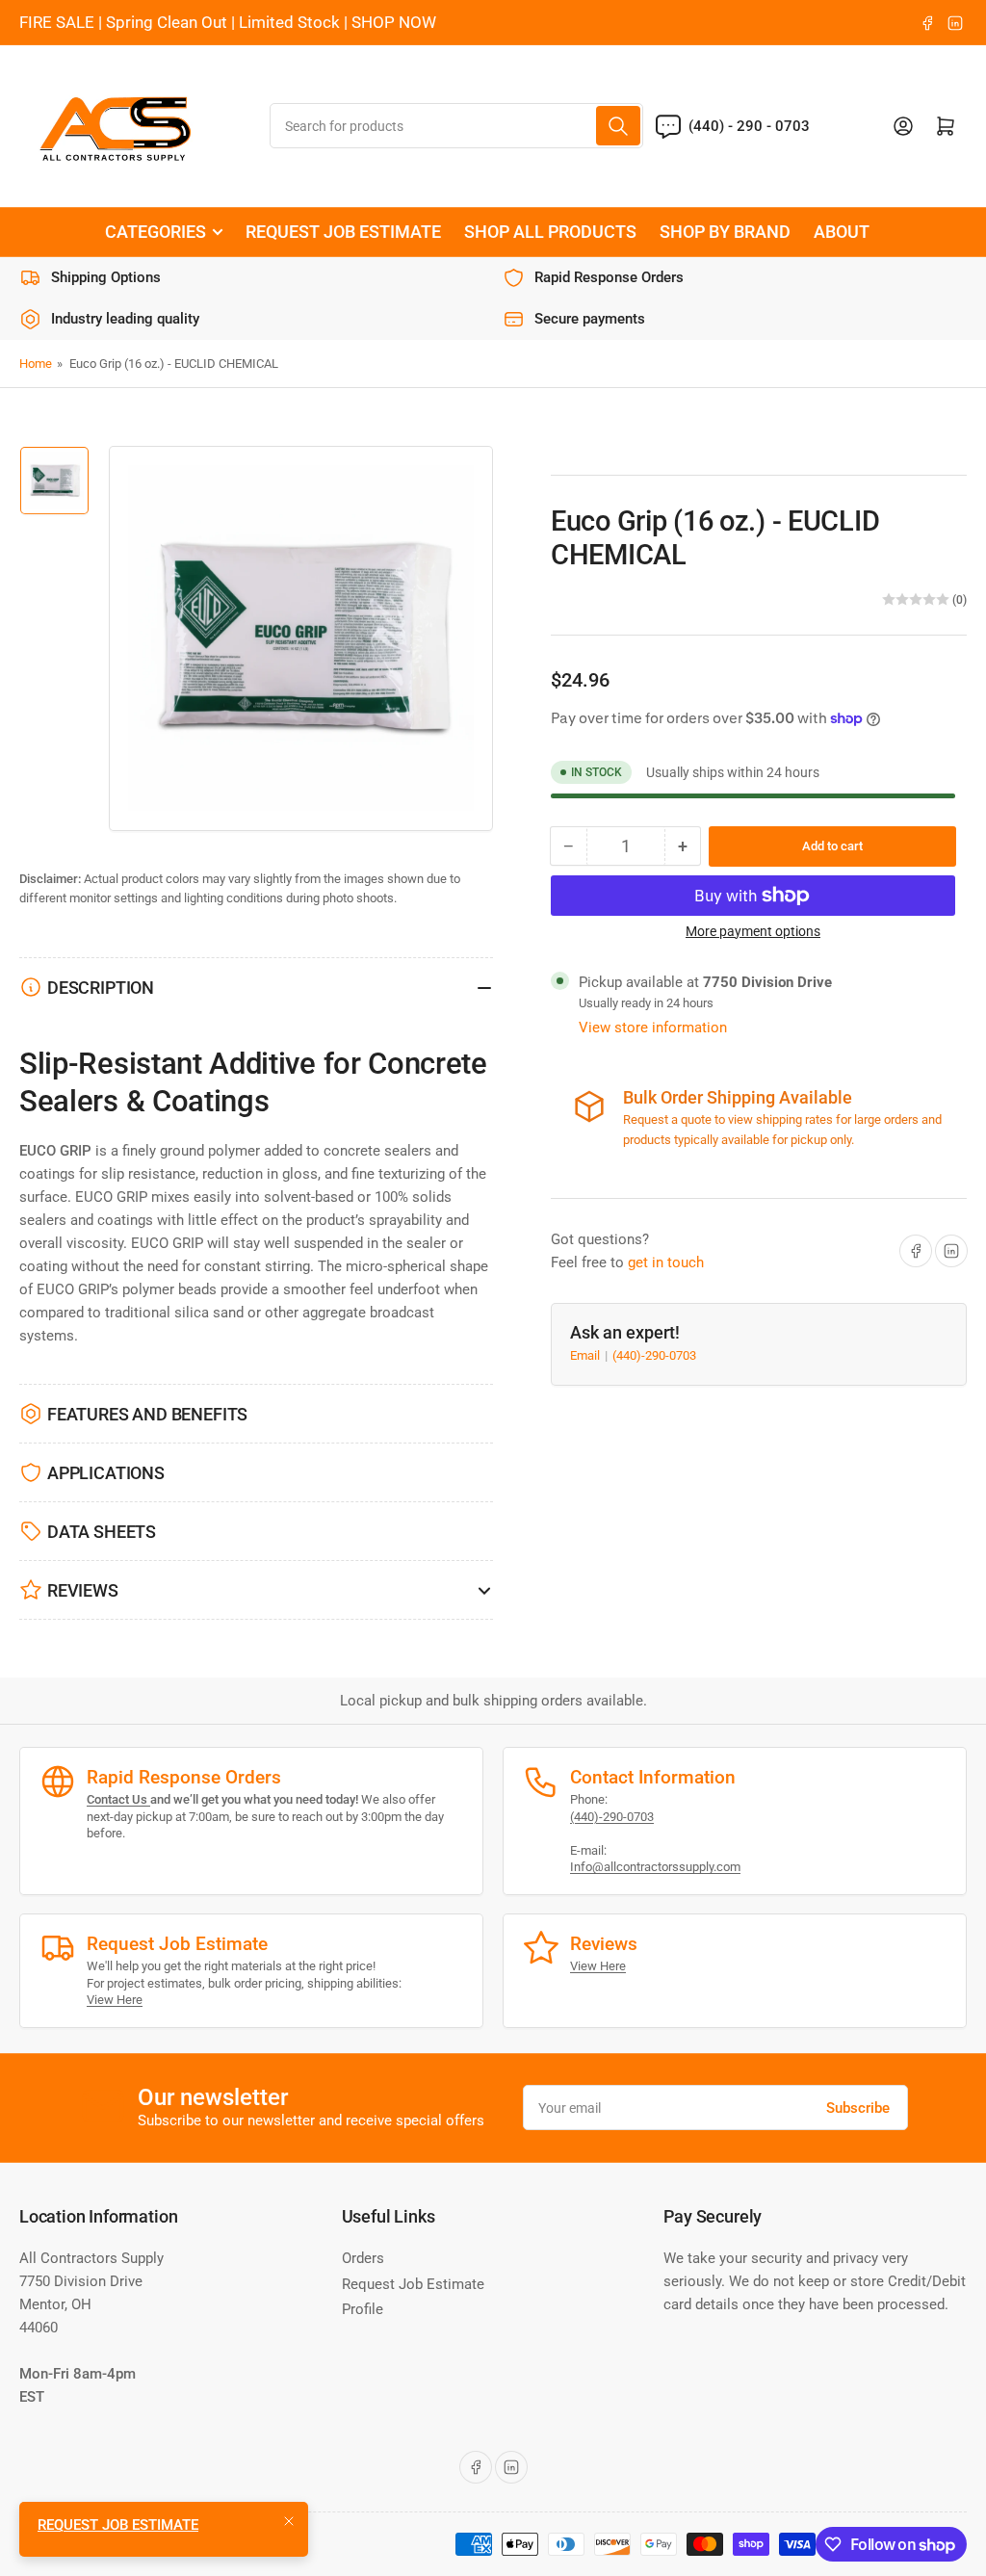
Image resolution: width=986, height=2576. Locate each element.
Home (36, 364)
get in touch (666, 1262)
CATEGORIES (156, 232)
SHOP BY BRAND (725, 232)
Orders (363, 2258)
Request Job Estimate (413, 2284)
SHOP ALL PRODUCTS (550, 232)
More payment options (753, 931)
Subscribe (858, 2108)
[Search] (618, 126)
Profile (363, 2309)
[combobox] (457, 126)
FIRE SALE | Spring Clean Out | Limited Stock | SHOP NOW (228, 22)
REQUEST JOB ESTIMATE (343, 232)
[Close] (289, 2521)
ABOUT (842, 232)
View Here (115, 2000)
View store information (653, 1028)
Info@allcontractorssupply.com (655, 1867)
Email (586, 1355)
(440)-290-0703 (654, 1355)
